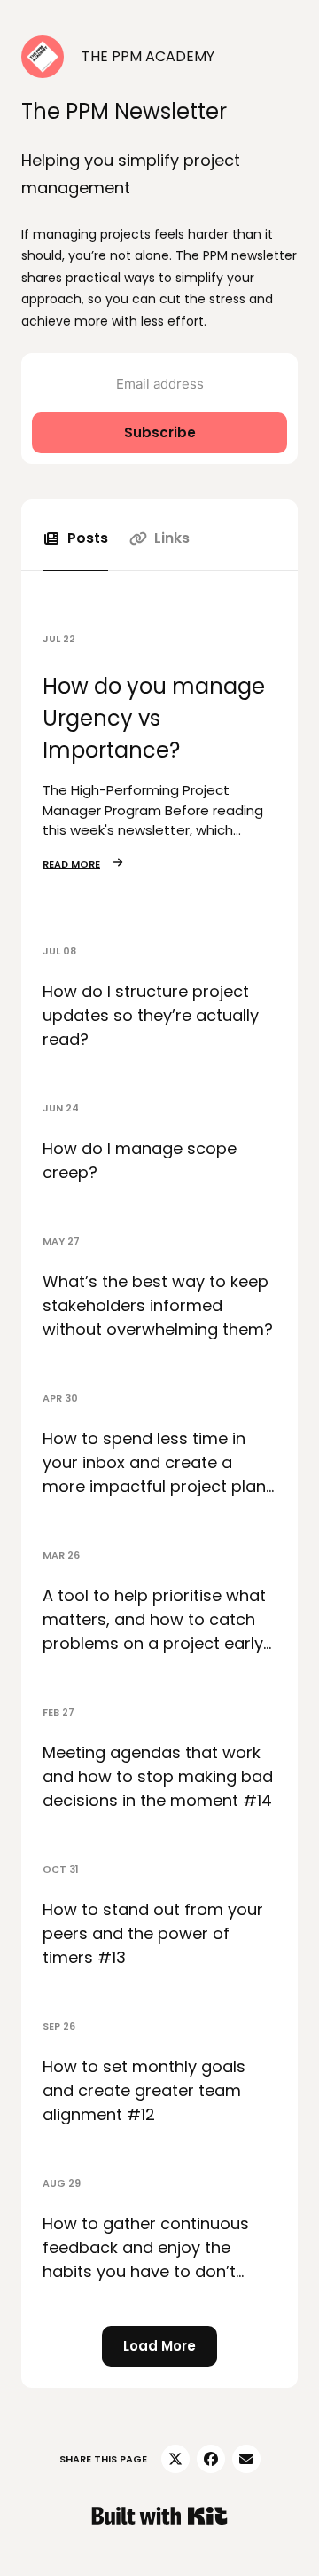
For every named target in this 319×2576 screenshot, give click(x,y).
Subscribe (160, 432)
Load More (159, 2346)
